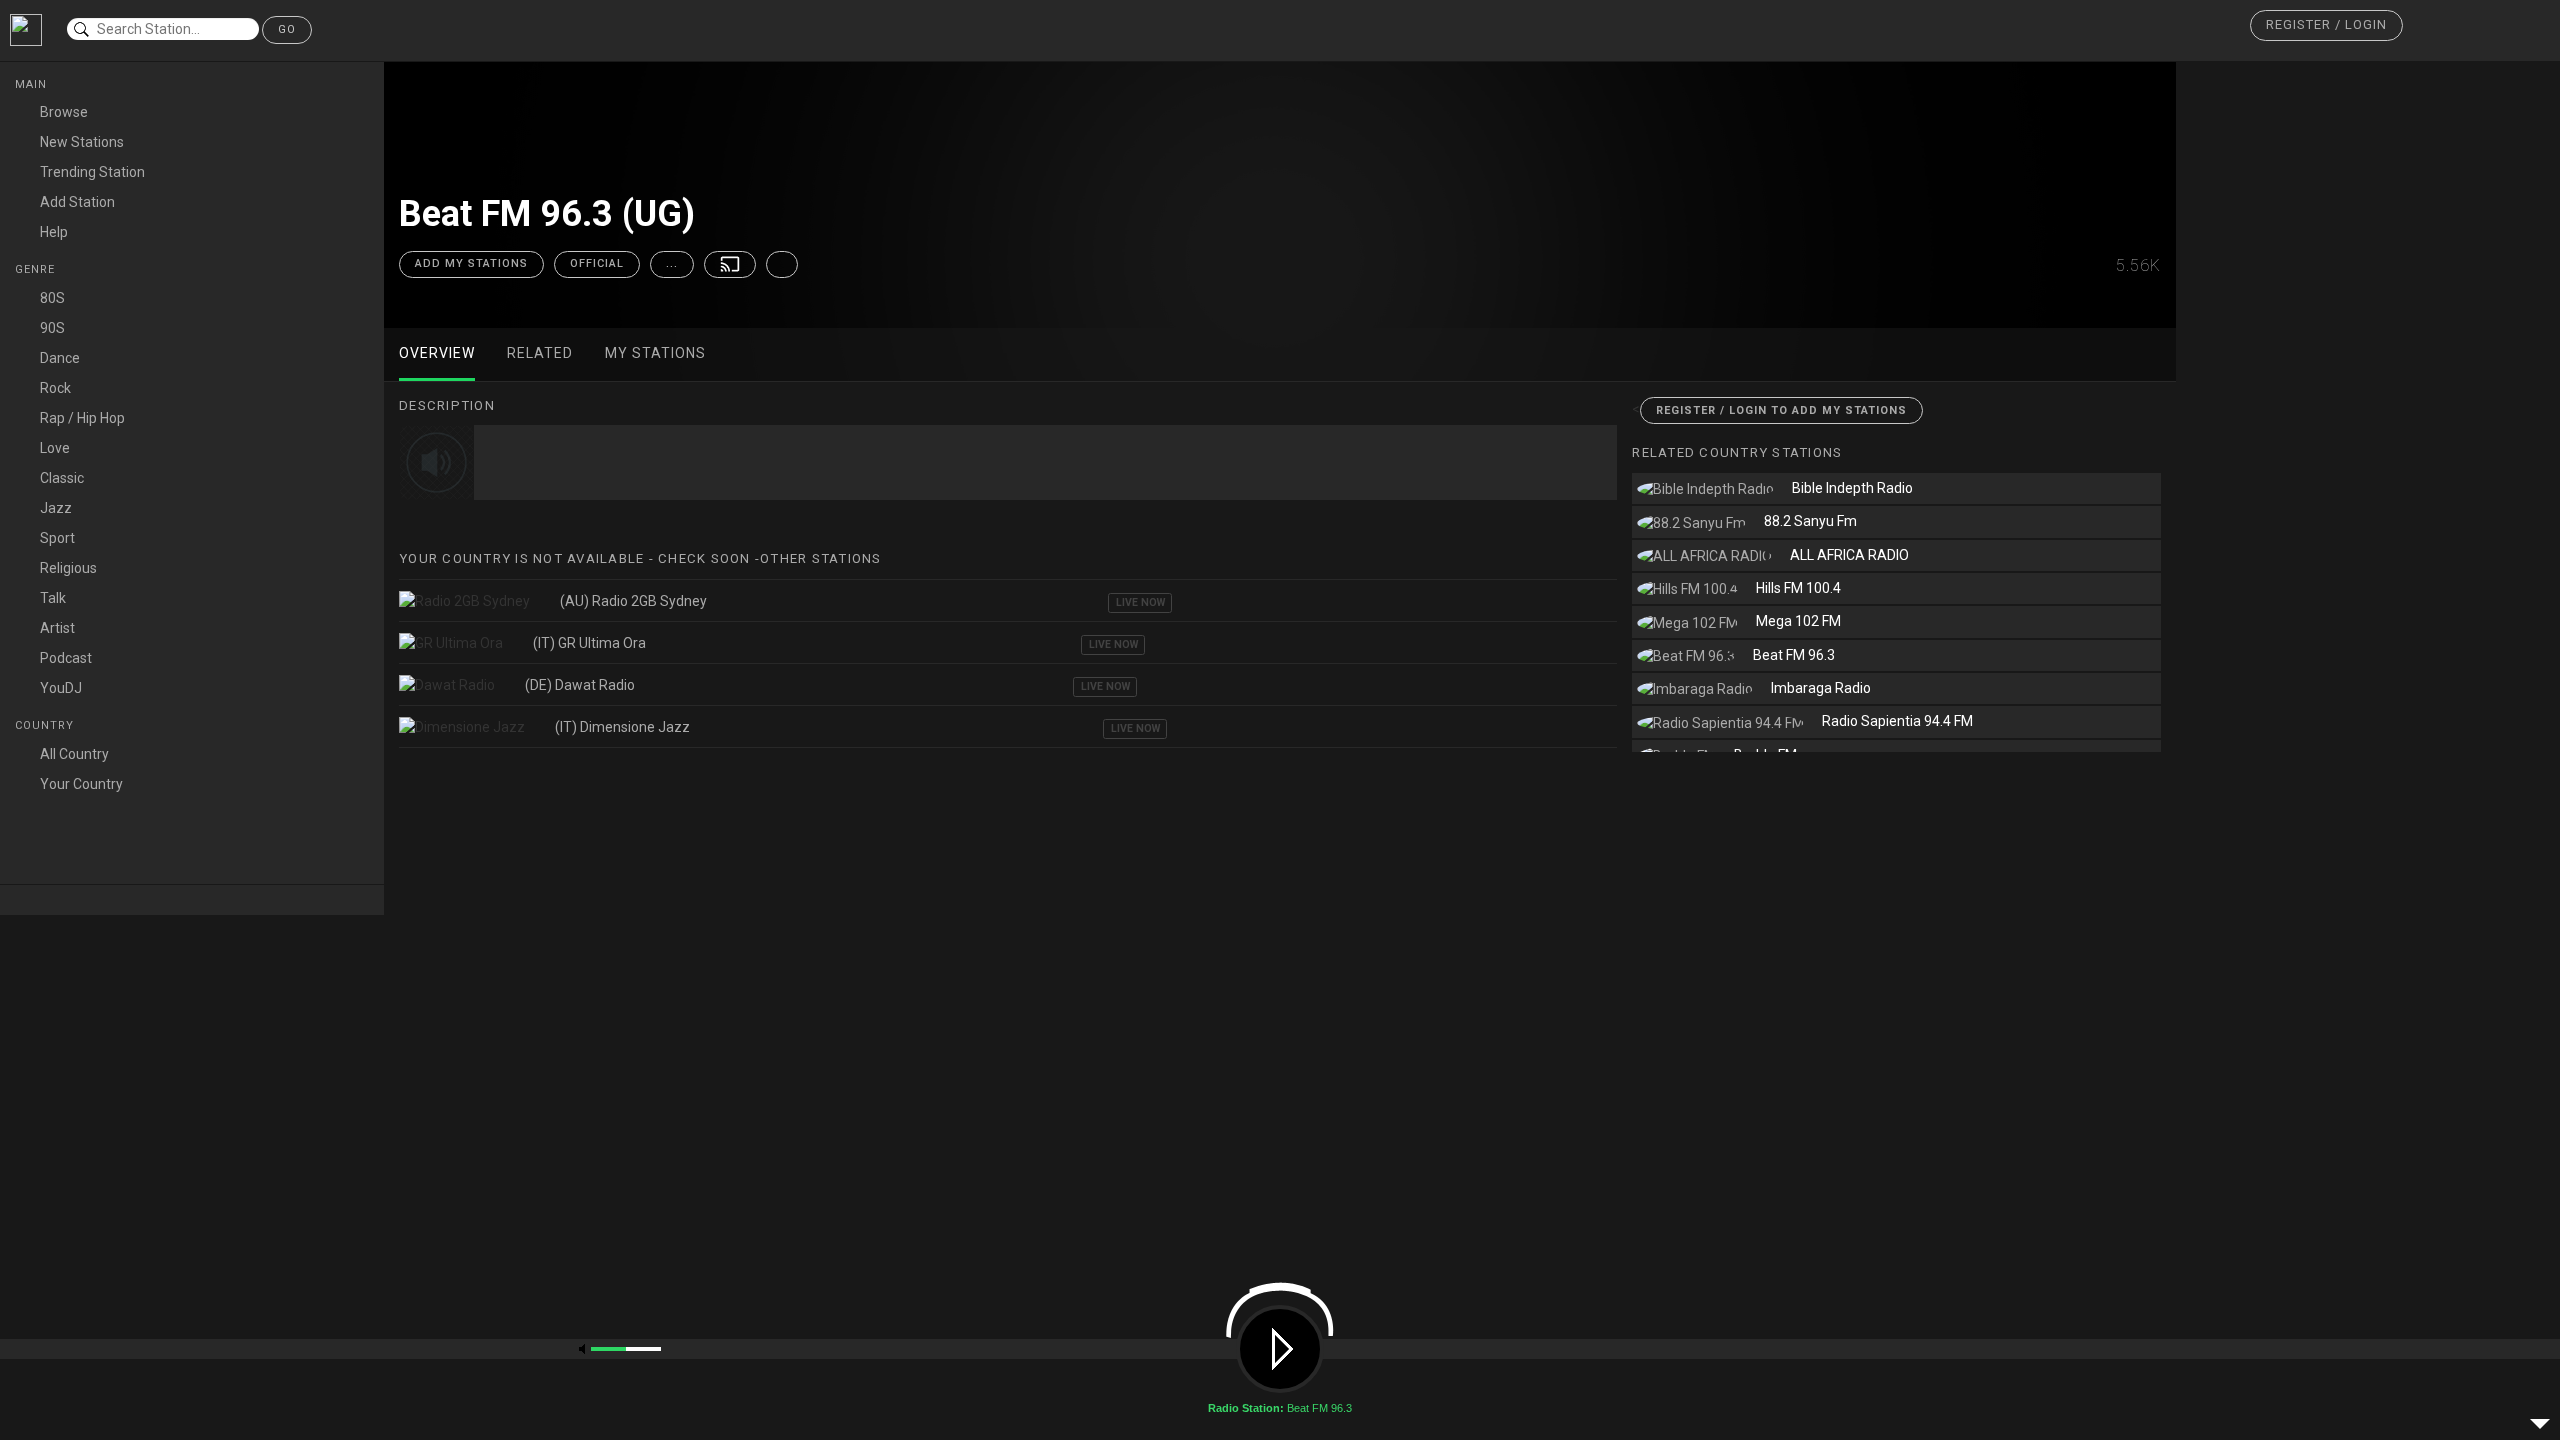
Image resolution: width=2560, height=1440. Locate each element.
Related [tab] (540, 353)
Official (597, 263)
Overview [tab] (437, 353)
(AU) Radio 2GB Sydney (633, 601)
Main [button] (33, 84)
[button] (2326, 25)
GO (287, 29)
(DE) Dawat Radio (580, 685)
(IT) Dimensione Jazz (622, 727)
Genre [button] (37, 269)
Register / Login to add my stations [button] (1781, 410)
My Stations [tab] (655, 353)
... (672, 263)
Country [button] (46, 725)
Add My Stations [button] (471, 263)
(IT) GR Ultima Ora (589, 643)
